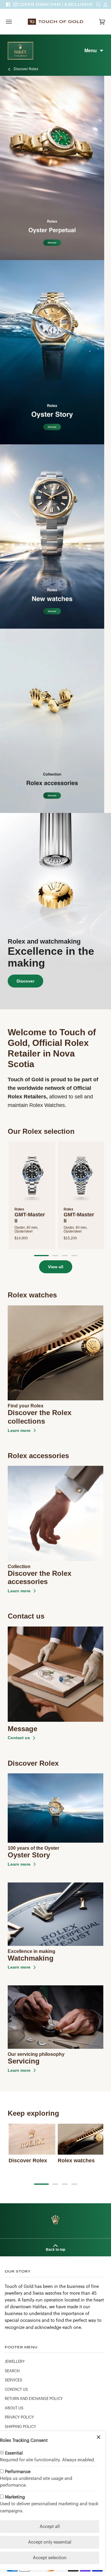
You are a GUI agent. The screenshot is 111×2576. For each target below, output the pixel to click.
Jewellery (15, 2362)
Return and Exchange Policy (34, 2399)
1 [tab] (41, 1256)
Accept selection (50, 2558)
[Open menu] (15, 22)
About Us (14, 2408)
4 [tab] (74, 1256)
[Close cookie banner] (99, 2438)
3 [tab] (65, 1256)
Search (12, 2371)
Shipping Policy (20, 2427)
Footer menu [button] (21, 2347)
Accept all (50, 2527)
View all (56, 1267)
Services (13, 2380)
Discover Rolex (26, 69)
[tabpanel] (32, 1195)
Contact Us (16, 2390)
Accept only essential (50, 2542)
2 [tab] (55, 1256)
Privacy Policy (19, 2417)
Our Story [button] (18, 2271)
